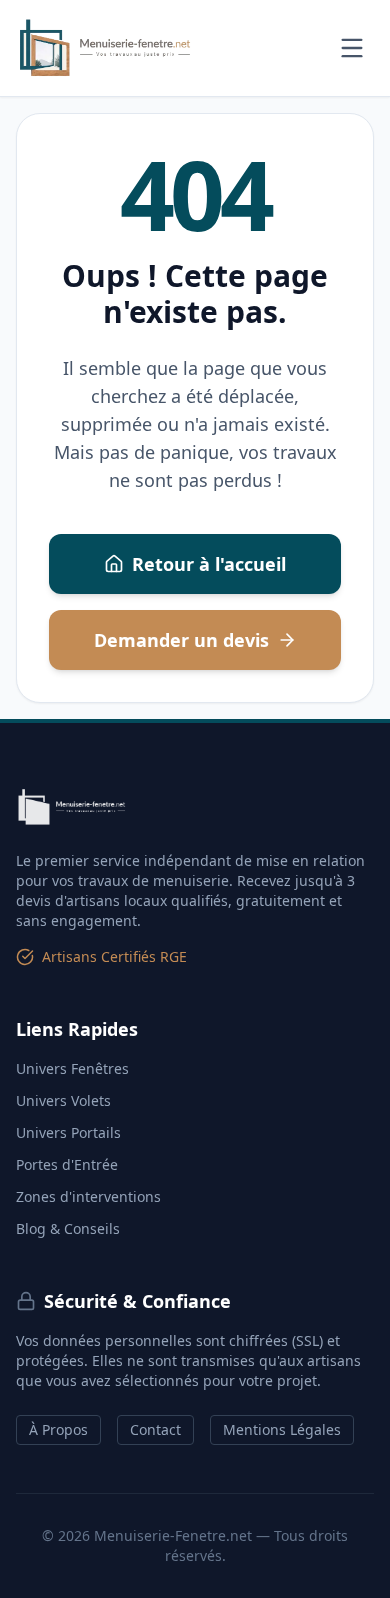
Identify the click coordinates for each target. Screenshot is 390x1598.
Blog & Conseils (68, 1228)
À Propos (58, 1429)
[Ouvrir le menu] (352, 48)
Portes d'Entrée (67, 1164)
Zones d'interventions (88, 1196)
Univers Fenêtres (72, 1068)
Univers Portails (68, 1132)
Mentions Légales (282, 1429)
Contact (155, 1429)
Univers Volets (63, 1100)
